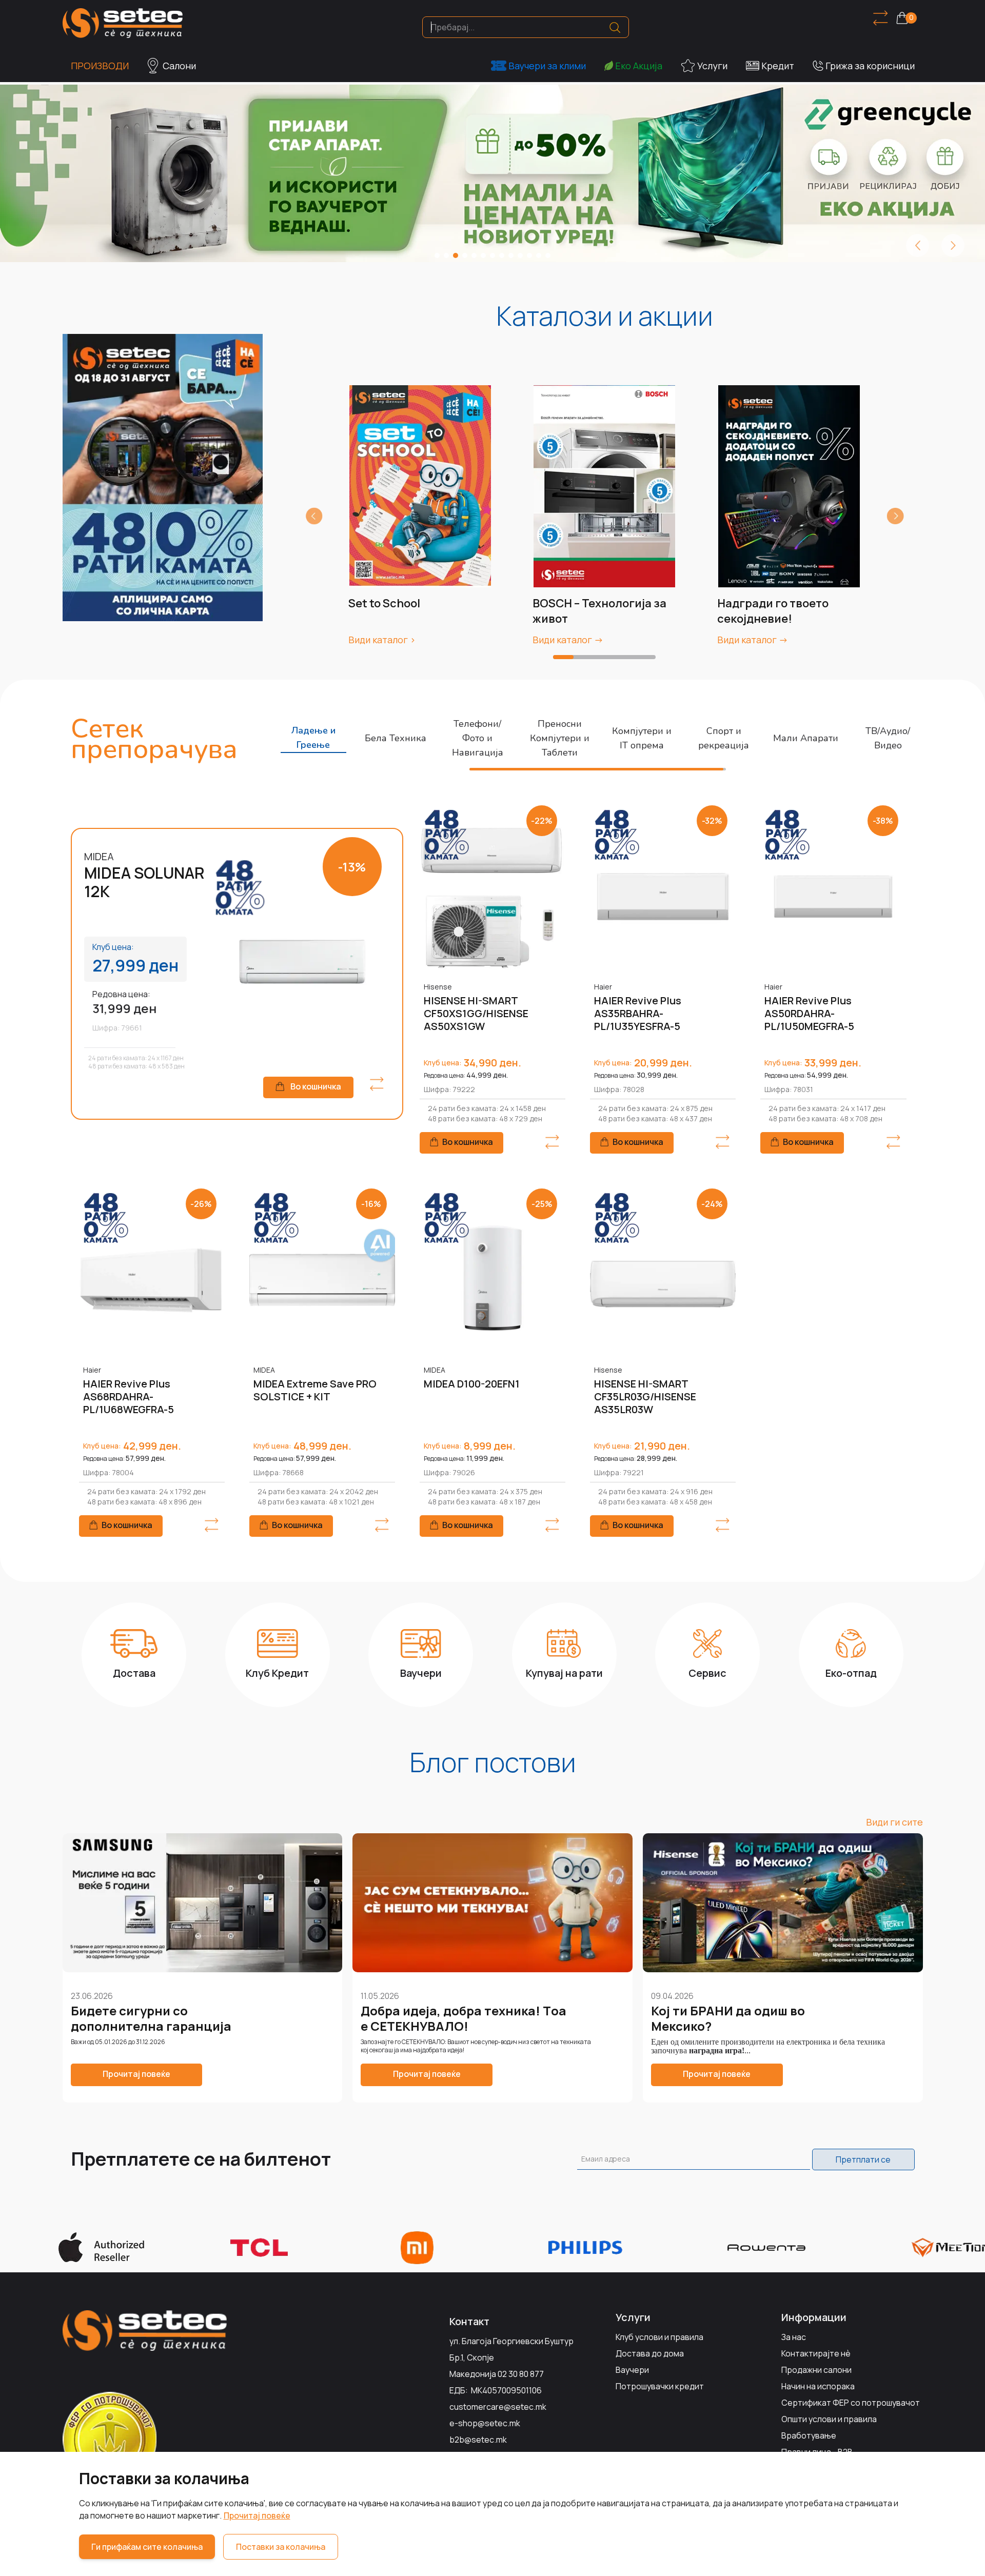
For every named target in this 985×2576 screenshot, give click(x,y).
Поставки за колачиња (281, 2547)
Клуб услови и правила (659, 2337)
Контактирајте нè (816, 2353)
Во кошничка (316, 1086)
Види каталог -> (568, 640)
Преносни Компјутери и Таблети (560, 738)
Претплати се (863, 2159)
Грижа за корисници (870, 66)
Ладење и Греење (313, 738)
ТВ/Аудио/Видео (888, 738)
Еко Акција (639, 66)
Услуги (712, 66)
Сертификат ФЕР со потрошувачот (851, 2403)
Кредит (778, 66)
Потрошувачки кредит (660, 2386)
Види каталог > (382, 640)
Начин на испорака (818, 2386)
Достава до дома (650, 2353)
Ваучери (632, 2370)
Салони (179, 66)
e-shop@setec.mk (485, 2423)
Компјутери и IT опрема (642, 738)
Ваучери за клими (547, 66)
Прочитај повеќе (257, 2515)
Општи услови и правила (829, 2419)
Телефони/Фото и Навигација (478, 738)
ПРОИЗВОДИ (100, 66)
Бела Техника (396, 738)
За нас (794, 2337)
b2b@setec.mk (478, 2440)
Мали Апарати (806, 738)
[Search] (615, 27)
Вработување (809, 2435)
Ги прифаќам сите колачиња (147, 2547)
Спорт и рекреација (724, 738)
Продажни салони (816, 2370)
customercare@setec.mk (498, 2407)
